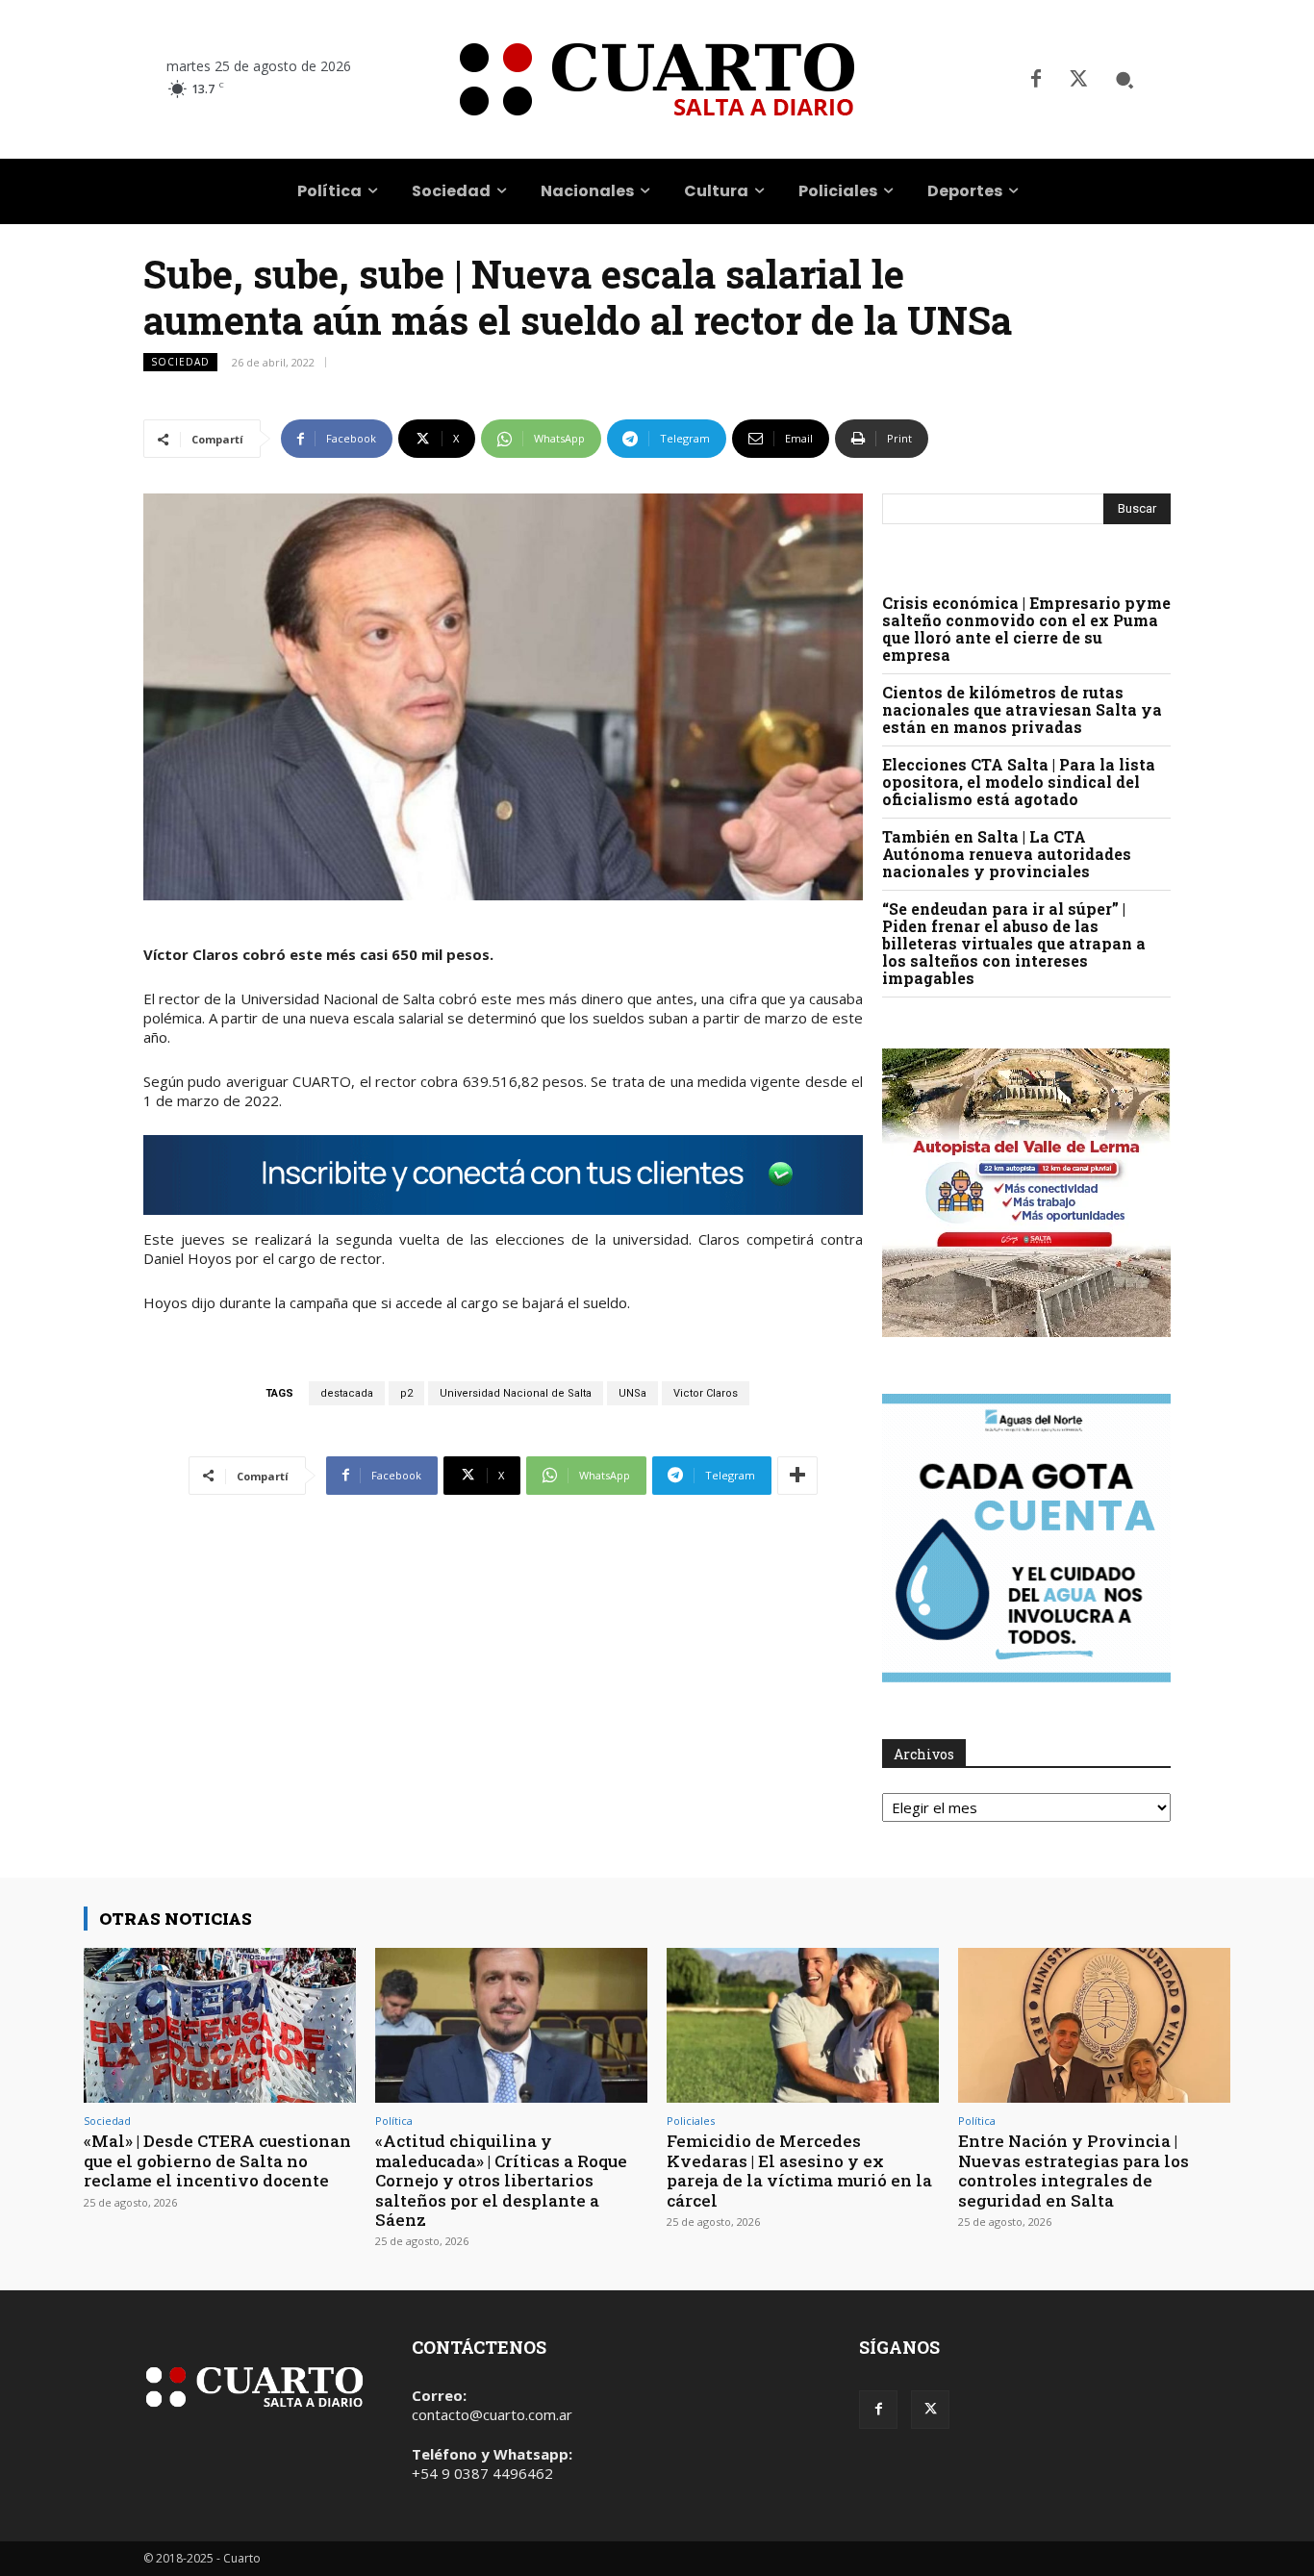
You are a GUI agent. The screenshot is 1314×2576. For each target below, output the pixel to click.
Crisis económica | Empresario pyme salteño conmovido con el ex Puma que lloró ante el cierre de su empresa (1026, 629)
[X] (1078, 80)
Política (394, 2121)
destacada (347, 1393)
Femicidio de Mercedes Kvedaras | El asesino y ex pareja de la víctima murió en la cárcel (799, 2170)
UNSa (632, 1393)
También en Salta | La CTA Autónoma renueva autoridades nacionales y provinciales (1007, 854)
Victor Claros (706, 1393)
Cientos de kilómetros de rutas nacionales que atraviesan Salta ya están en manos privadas (1022, 709)
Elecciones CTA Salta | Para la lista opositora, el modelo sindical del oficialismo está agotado (1019, 782)
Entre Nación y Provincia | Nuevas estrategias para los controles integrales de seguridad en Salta (1074, 2170)
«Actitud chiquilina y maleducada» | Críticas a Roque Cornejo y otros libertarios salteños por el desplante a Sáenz (501, 2180)
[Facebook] (1036, 80)
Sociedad (180, 362)
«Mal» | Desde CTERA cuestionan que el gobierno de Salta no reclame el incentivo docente (217, 2160)
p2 (406, 1393)
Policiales (691, 2121)
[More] (797, 1476)
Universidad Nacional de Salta (516, 1393)
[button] (1124, 80)
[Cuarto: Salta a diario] (657, 79)
